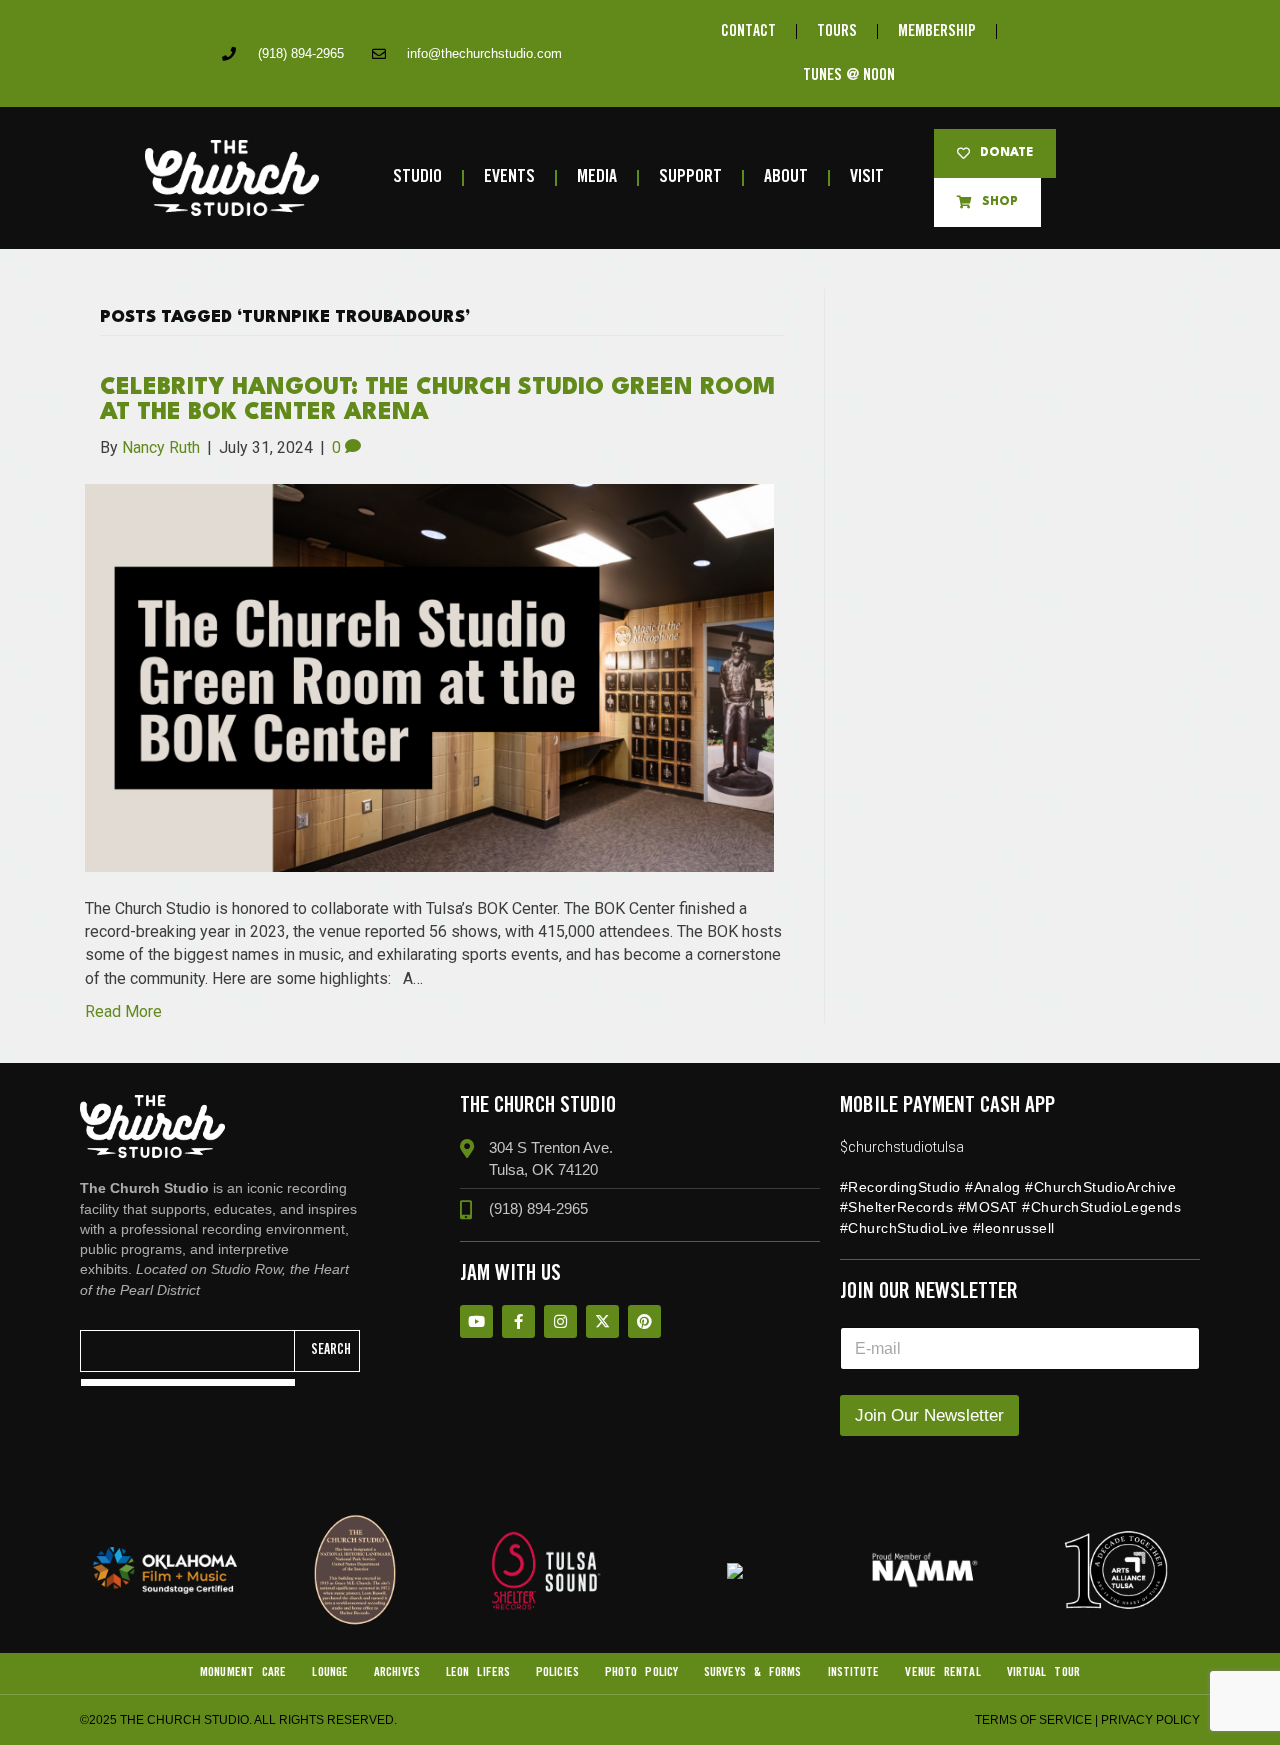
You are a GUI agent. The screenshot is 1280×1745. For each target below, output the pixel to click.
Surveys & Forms (753, 1672)
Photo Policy (641, 1672)
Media (597, 177)
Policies (557, 1672)
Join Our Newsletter (929, 1415)
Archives (397, 1672)
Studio (417, 177)
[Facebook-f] (518, 1321)
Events (509, 177)
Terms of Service (1033, 1720)
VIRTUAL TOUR (1043, 1672)
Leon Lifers (478, 1672)
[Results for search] (188, 1382)
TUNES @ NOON (849, 75)
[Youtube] (476, 1321)
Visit (867, 177)
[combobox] (188, 1351)
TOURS (837, 31)
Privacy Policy (1150, 1720)
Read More (123, 1011)
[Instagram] (560, 1321)
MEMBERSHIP (937, 31)
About (786, 177)
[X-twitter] (602, 1321)
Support (690, 177)
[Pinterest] (644, 1321)
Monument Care (243, 1672)
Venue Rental (942, 1672)
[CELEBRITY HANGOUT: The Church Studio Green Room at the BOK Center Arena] (429, 676)
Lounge (330, 1672)
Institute (854, 1672)
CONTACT (748, 31)
